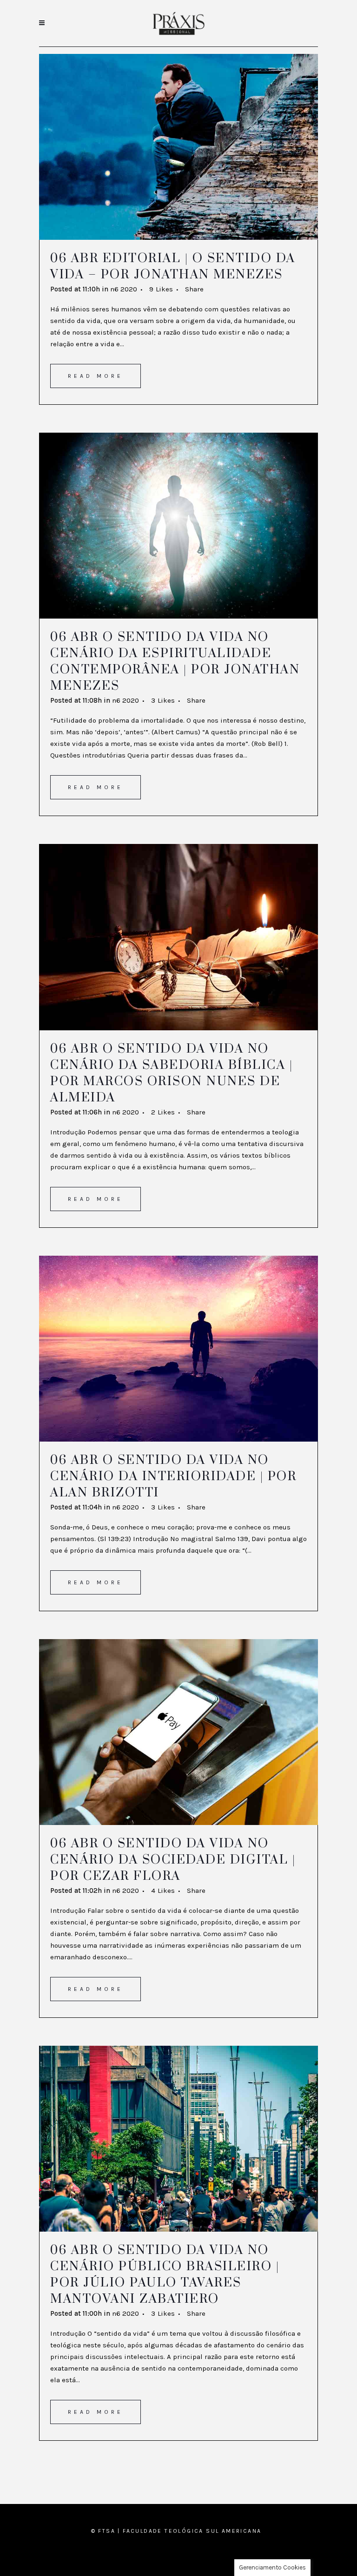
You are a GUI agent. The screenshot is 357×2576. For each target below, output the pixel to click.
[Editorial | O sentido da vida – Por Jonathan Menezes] (178, 147)
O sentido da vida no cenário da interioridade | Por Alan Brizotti (173, 1476)
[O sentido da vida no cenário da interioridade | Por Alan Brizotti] (178, 1349)
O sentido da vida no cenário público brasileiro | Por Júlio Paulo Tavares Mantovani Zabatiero (165, 2275)
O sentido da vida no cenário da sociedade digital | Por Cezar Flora (173, 1860)
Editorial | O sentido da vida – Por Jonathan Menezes (173, 267)
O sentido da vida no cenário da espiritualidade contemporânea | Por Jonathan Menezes (175, 662)
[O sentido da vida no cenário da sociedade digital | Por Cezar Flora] (178, 1732)
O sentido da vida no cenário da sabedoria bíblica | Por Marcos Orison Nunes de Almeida (172, 1073)
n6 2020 (124, 289)
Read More (96, 376)
